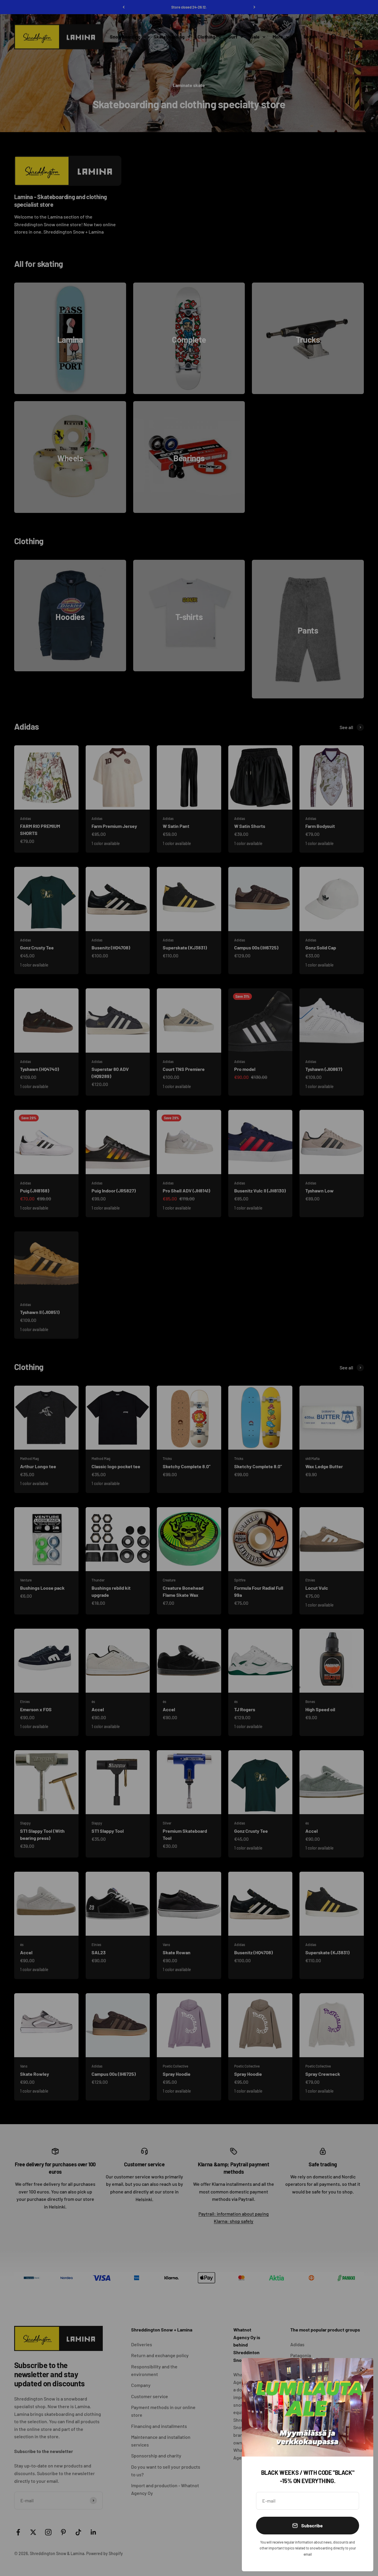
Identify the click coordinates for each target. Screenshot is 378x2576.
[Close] (361, 2370)
